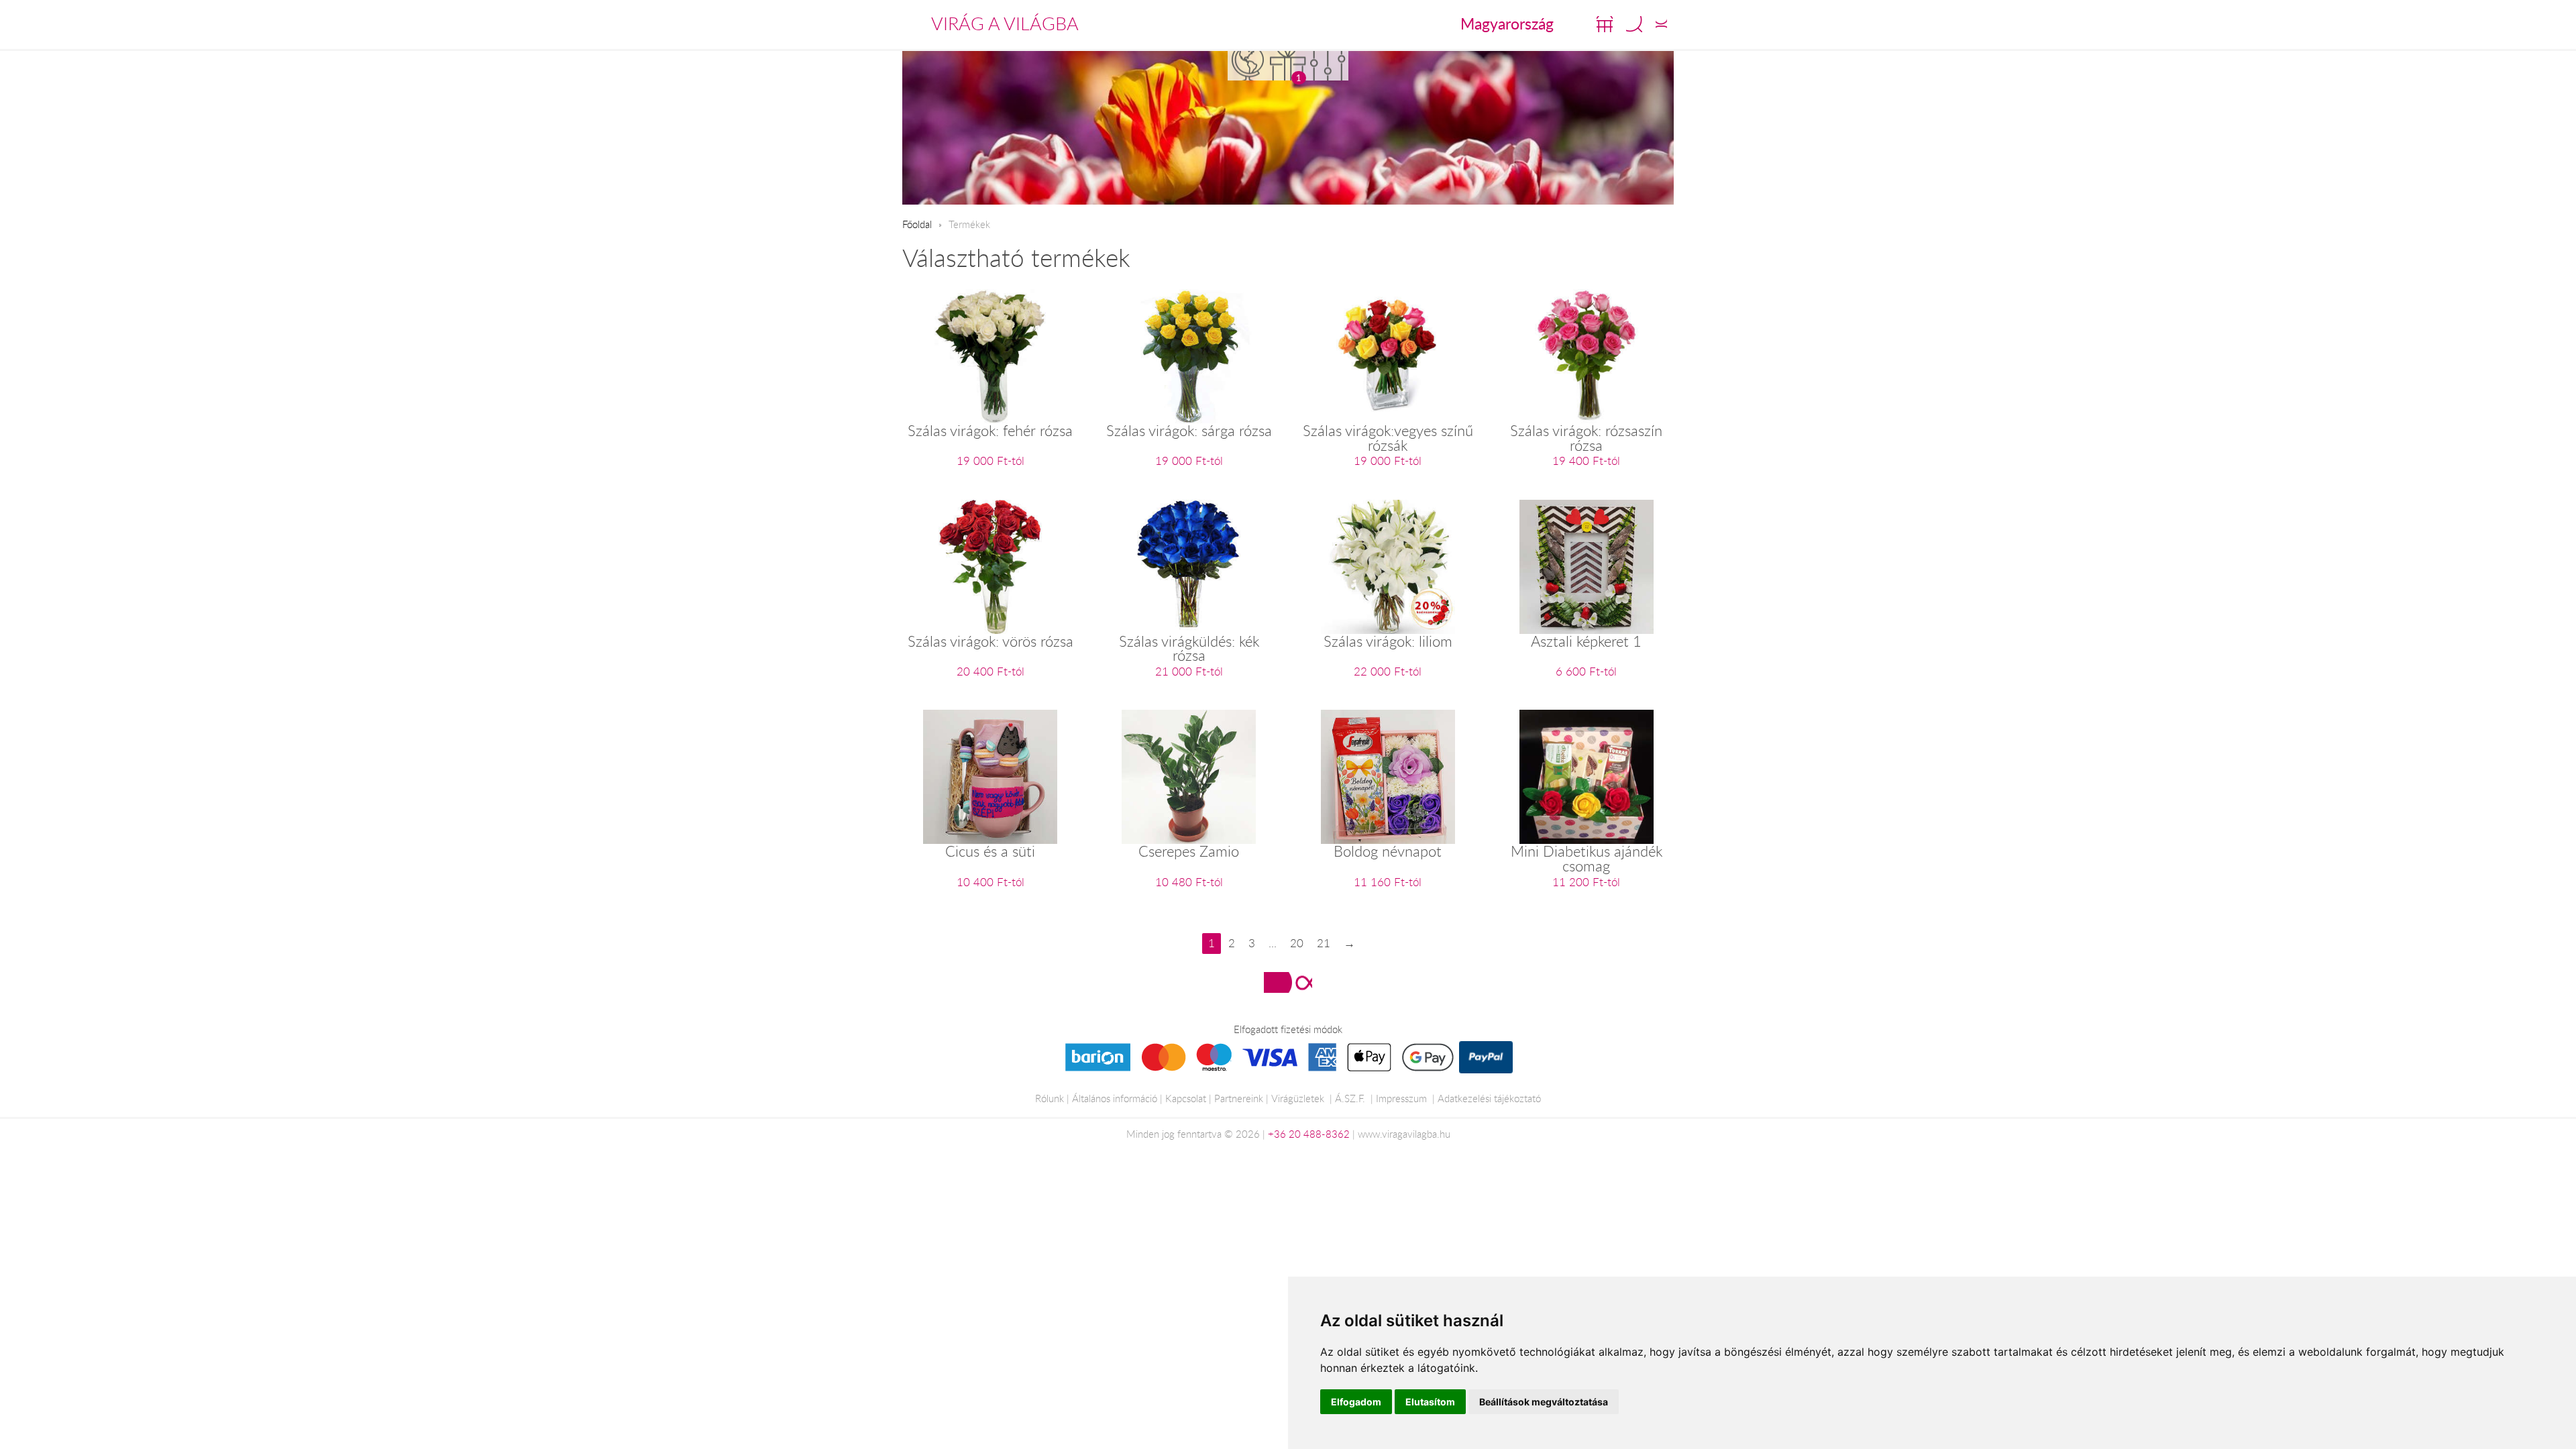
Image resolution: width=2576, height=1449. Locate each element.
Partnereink (1239, 1098)
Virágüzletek (1298, 1098)
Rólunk (1050, 1098)
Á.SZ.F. (1350, 1098)
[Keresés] (1634, 24)
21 (1324, 943)
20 (1297, 943)
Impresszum (1401, 1098)
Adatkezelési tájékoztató (1489, 1098)
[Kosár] (1605, 24)
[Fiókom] (1661, 24)
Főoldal (917, 224)
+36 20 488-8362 (1309, 1134)
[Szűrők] (1328, 65)
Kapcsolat (1186, 1098)
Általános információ (1115, 1098)
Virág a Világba (1005, 23)
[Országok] (1248, 65)
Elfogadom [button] (1356, 1402)
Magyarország (1507, 23)
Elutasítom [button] (1430, 1402)
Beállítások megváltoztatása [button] (1544, 1402)
